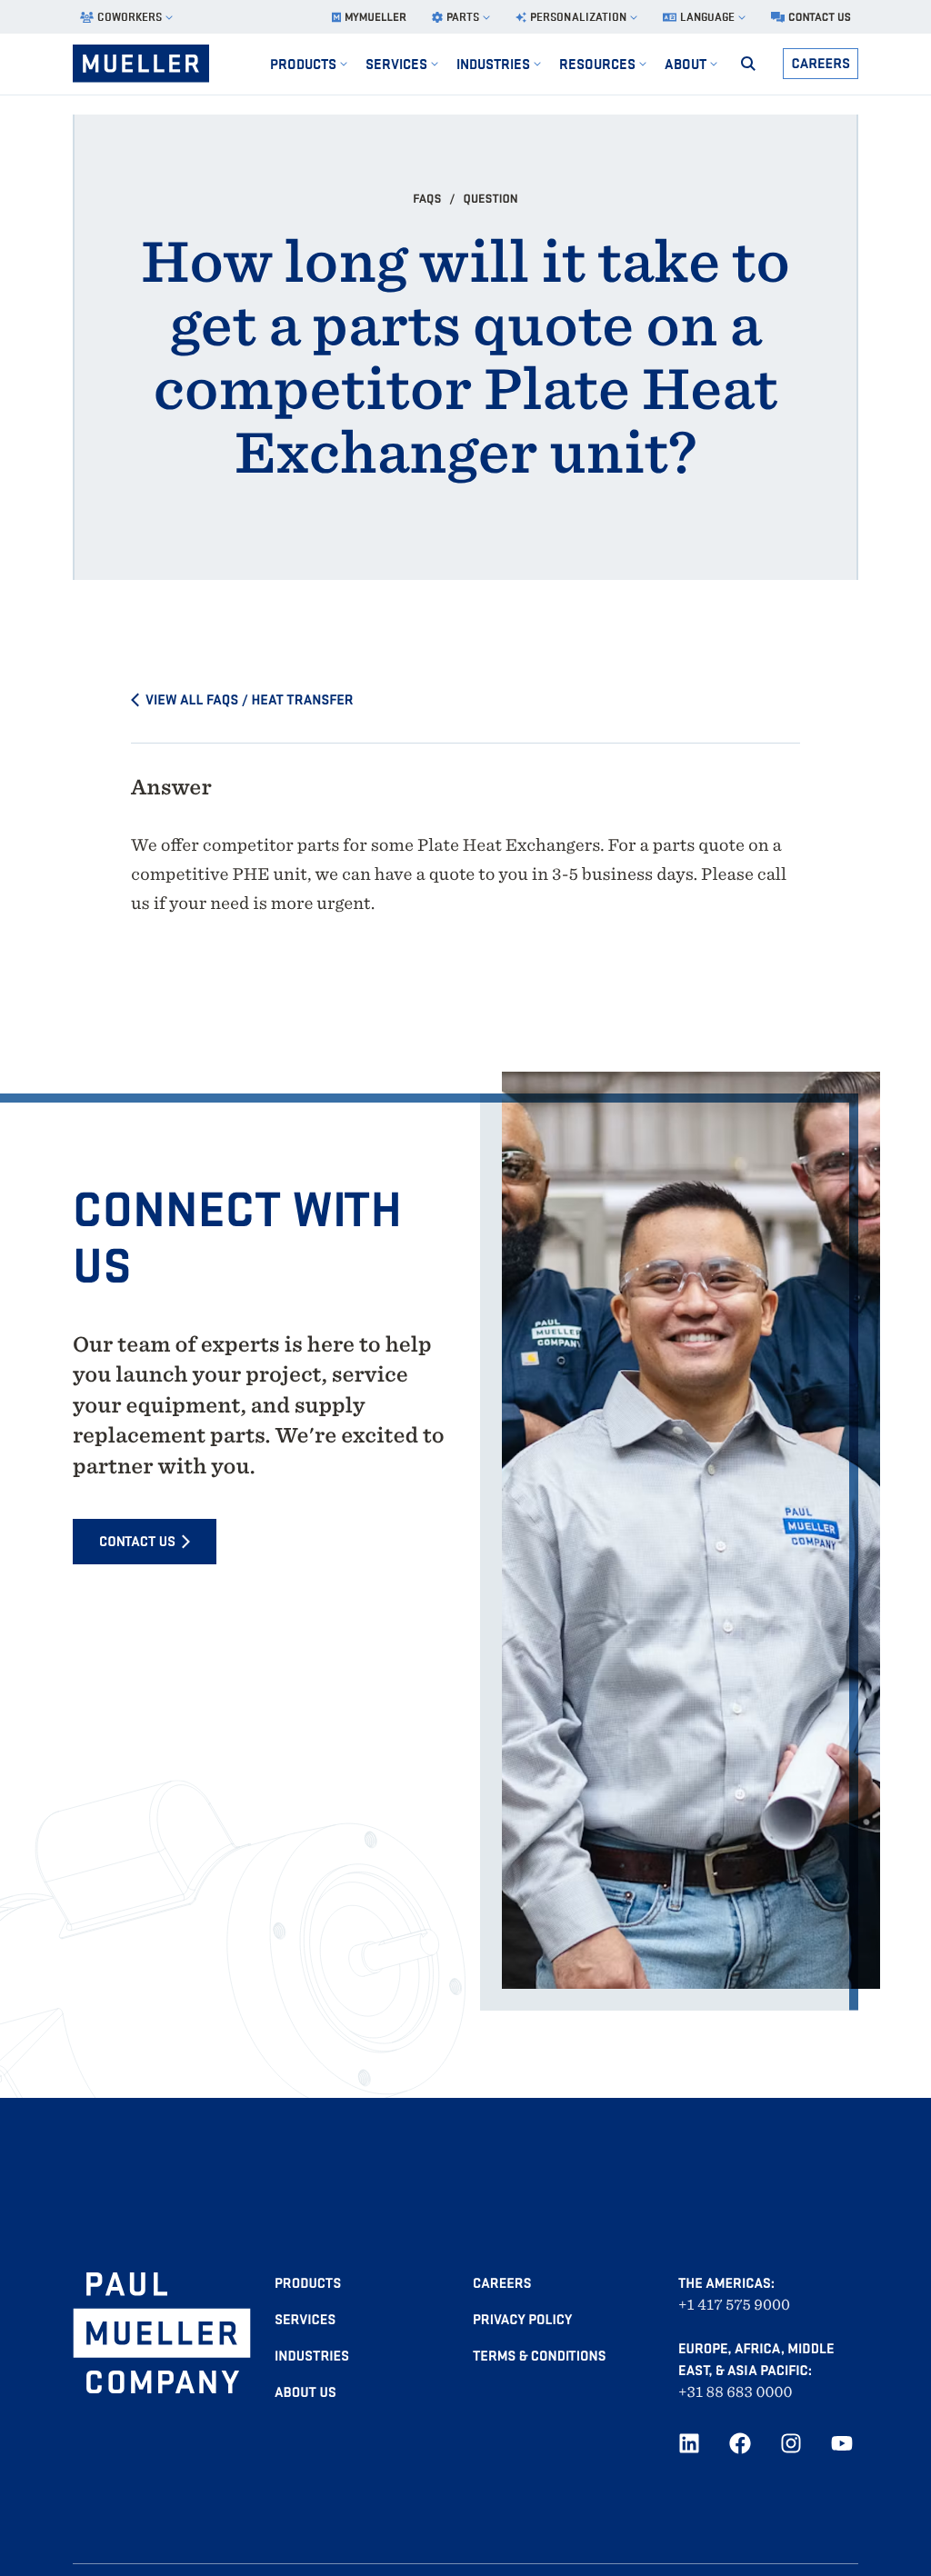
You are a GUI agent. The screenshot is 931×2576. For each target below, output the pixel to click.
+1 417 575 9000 (734, 2305)
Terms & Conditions (539, 2356)
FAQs (428, 198)
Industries (312, 2356)
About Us (305, 2392)
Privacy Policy (522, 2320)
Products (308, 2283)
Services (305, 2320)
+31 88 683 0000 (736, 2392)
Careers (821, 64)
